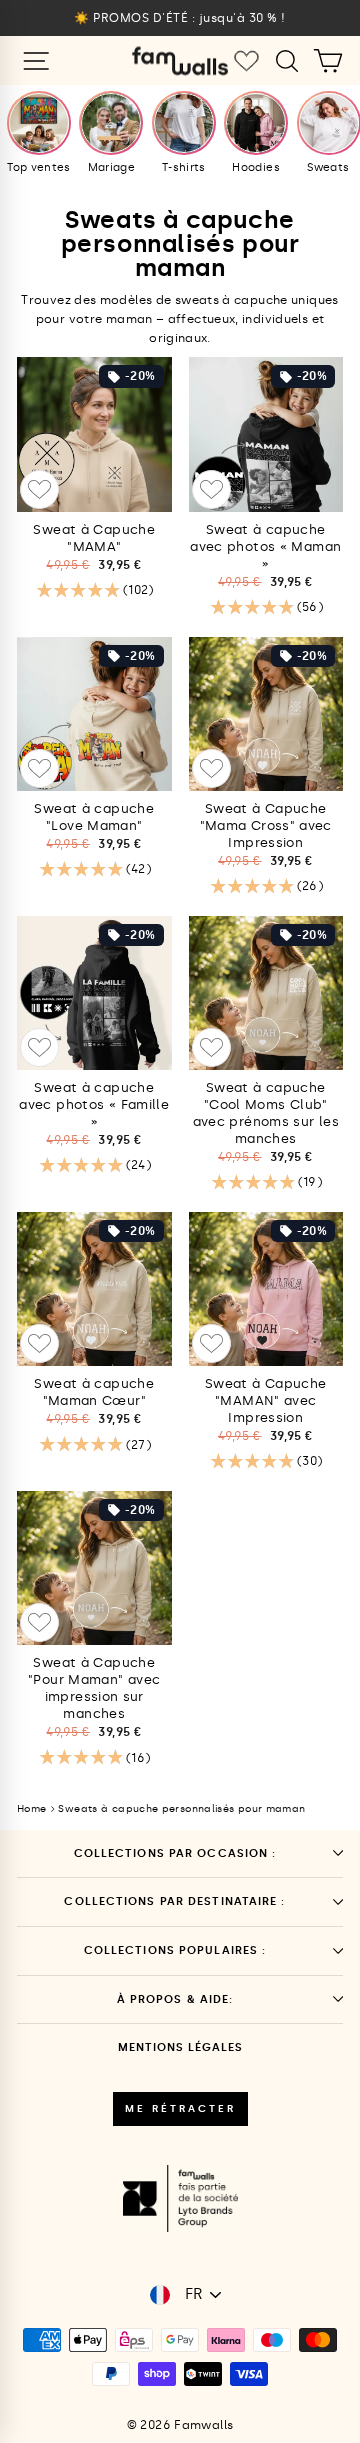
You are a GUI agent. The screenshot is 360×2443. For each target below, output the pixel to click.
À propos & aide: (175, 1999)
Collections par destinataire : (174, 1901)
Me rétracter (180, 2109)
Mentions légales (180, 2047)
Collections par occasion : (175, 1853)
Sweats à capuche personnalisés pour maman (181, 1809)
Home (31, 1809)
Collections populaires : (175, 1950)
